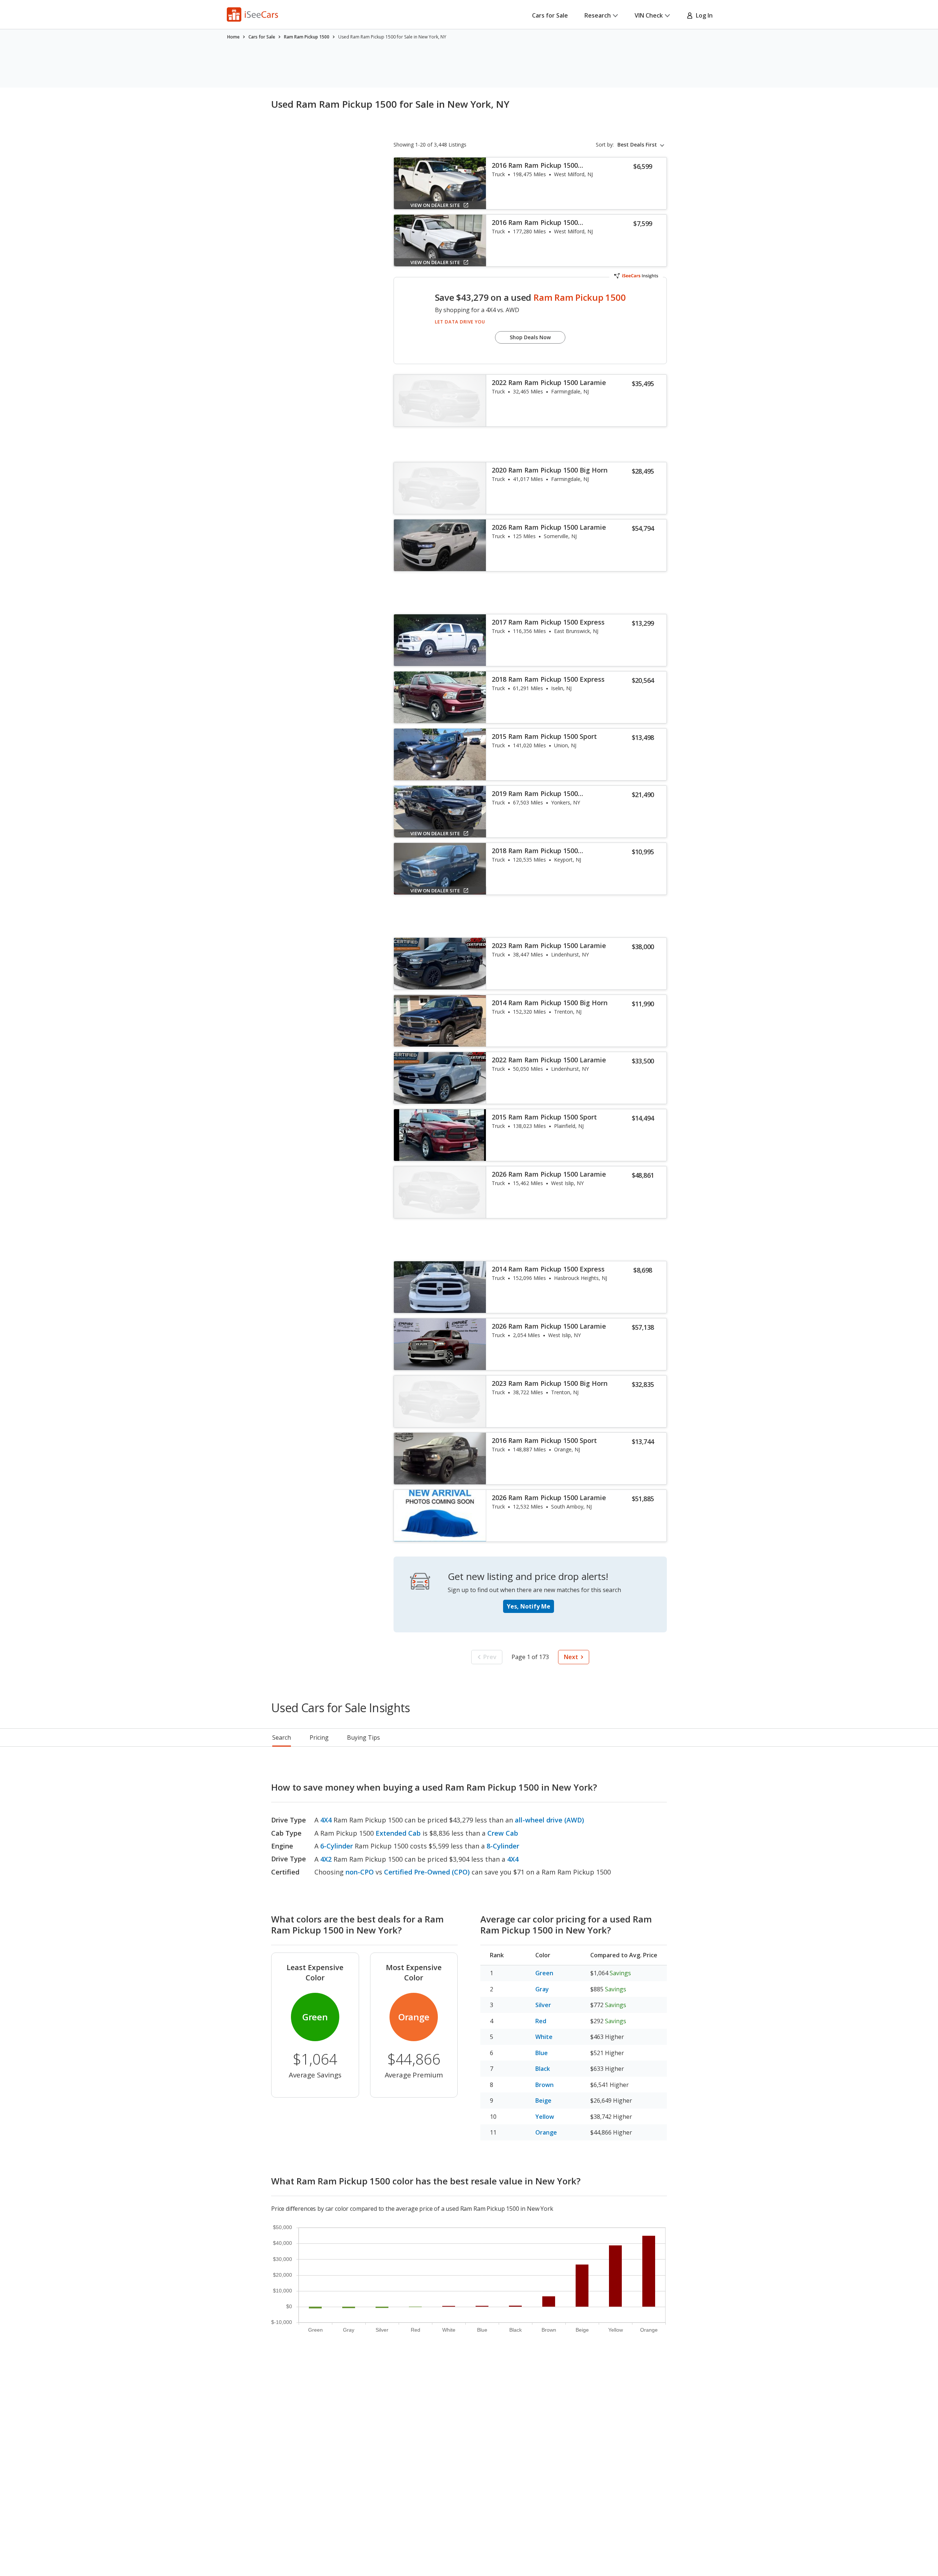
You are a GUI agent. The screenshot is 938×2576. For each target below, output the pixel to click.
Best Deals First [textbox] (637, 145)
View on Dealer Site (435, 205)
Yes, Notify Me (529, 1606)
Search (282, 1737)
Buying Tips (363, 1737)
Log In (703, 15)
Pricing (319, 1737)
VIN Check (649, 15)
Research (598, 15)
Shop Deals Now (530, 337)
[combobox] (642, 145)
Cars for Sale (550, 15)
